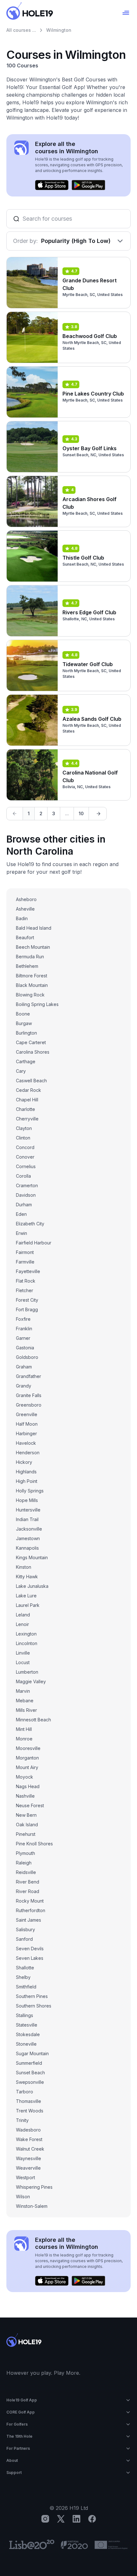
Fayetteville (28, 1271)
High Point (27, 1481)
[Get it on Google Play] (88, 185)
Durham (24, 1205)
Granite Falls (29, 1395)
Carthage (26, 1061)
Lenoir (22, 1624)
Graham (24, 1367)
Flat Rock (26, 1281)
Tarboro (25, 2092)
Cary (21, 1071)
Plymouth (25, 1853)
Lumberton (27, 1672)
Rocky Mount (30, 1901)
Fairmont (25, 1252)
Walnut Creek (30, 2149)
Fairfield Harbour (34, 1243)
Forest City (27, 1300)
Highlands (26, 1472)
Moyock (25, 1777)
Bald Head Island (34, 928)
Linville (23, 1653)
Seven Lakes (30, 1958)
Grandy (24, 1386)
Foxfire (23, 1319)
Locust (23, 1662)
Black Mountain (32, 985)
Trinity (22, 2120)
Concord (25, 1147)
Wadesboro (28, 2130)
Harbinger (26, 1433)
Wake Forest (29, 2139)
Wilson (23, 2197)
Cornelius (26, 1166)
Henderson (28, 1453)
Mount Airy (27, 1767)
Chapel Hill (27, 1100)
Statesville (27, 2025)
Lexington (26, 1634)
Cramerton (27, 1185)
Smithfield (26, 1987)
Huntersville (28, 1510)
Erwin (22, 1233)
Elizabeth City (30, 1224)
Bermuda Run (30, 957)
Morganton (27, 1758)
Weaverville (28, 2168)
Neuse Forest (30, 1805)
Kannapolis (27, 1548)
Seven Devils (30, 1949)
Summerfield (29, 2063)
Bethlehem (27, 966)
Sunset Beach (30, 2073)
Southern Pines (32, 1996)
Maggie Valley (31, 1681)
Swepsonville (30, 2082)
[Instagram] (45, 2519)
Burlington (26, 1033)
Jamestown (28, 1538)
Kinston (24, 1567)
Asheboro (26, 899)
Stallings (25, 2015)
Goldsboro (27, 1357)
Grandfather (29, 1376)
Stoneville (26, 2044)
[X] (61, 2519)
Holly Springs (30, 1491)
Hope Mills (27, 1500)
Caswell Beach (31, 1081)
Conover (25, 1157)
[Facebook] (92, 2519)
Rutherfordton (31, 1910)
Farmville (25, 1262)
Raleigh (24, 1863)
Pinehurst (26, 1834)
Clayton (24, 1128)
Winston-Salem (32, 2206)
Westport (25, 2177)
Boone (23, 1014)
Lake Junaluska (32, 1586)
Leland (23, 1615)
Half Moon (27, 1424)
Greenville (27, 1414)
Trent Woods (30, 2111)
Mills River (26, 1710)
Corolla (23, 1176)
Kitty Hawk (27, 1577)
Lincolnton (27, 1643)
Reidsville (26, 1872)
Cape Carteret (31, 1042)
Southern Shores (34, 2006)
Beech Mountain (33, 947)
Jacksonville (29, 1529)
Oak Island (27, 1825)
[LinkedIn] (76, 2519)
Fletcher (25, 1290)
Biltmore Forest (32, 976)
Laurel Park (28, 1605)
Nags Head (28, 1786)
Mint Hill (24, 1729)
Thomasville (29, 2101)
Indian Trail (27, 1519)
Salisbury (25, 1929)
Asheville (25, 909)
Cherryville (27, 1119)
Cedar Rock (29, 1090)
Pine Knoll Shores (34, 1844)
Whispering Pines (34, 2187)
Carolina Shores (33, 1052)
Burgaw (24, 1023)
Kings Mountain (32, 1557)
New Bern (26, 1815)
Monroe (24, 1739)
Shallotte (25, 1968)
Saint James (29, 1920)
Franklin (24, 1329)
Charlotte (25, 1109)
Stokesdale (28, 2034)
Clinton (23, 1138)
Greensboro (29, 1405)
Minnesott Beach (33, 1720)
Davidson (26, 1195)
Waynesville (29, 2158)
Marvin (23, 1691)
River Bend (28, 1882)
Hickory (24, 1462)
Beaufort (25, 937)
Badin (22, 918)
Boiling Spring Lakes (37, 1004)
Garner (23, 1338)
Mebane (25, 1701)
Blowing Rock (30, 995)
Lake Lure (26, 1596)
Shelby (23, 1977)
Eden (21, 1214)
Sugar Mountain (32, 2053)
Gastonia (25, 1348)
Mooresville (28, 1748)
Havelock (26, 1443)
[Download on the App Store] (52, 185)
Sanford (24, 1939)
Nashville (25, 1796)
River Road (28, 1891)
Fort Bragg (27, 1309)
